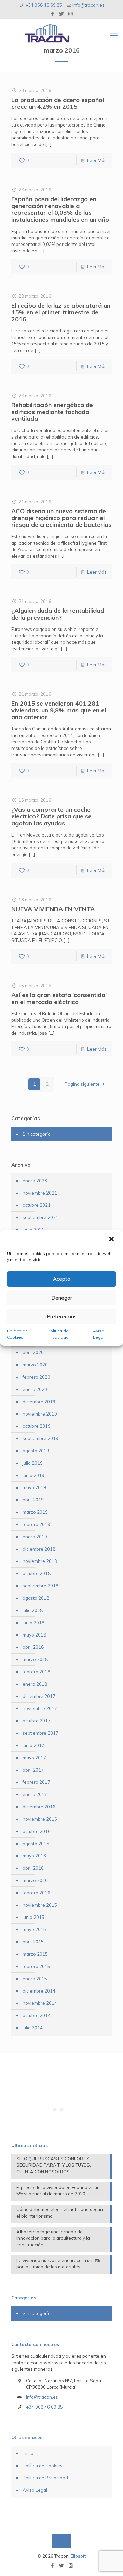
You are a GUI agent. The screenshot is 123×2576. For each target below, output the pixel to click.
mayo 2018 (34, 1635)
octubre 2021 (37, 1205)
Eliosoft (78, 2556)
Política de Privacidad (58, 1334)
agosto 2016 (36, 1844)
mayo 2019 (34, 1487)
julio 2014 (33, 2028)
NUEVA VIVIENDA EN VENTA (53, 909)
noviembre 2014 (40, 2003)
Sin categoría (37, 1134)
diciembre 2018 (39, 1549)
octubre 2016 (37, 1831)
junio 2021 (33, 1230)
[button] (112, 1240)
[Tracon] (68, 33)
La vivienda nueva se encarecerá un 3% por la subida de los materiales (58, 2263)
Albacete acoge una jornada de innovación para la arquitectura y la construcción (53, 2238)
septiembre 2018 (40, 1586)
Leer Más (97, 160)
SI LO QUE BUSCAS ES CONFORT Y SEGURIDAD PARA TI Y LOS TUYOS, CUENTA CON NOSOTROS (54, 2165)
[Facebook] (53, 14)
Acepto (62, 1279)
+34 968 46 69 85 (44, 5)
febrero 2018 (36, 1672)
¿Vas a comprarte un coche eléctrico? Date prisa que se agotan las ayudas (51, 816)
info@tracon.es (88, 5)
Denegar (62, 1298)
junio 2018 (33, 1623)
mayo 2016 (34, 1856)
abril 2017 (33, 1770)
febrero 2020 (36, 1377)
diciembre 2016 (39, 1807)
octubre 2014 (37, 2015)
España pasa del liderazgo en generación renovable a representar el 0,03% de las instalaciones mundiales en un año (60, 209)
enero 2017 (35, 1794)
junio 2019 (33, 1475)
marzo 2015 (35, 1954)
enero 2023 (35, 1181)
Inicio (28, 2453)
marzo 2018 (35, 1659)
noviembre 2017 (40, 1708)
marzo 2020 (35, 1365)
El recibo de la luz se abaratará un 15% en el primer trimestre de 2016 (61, 312)
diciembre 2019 (39, 1402)
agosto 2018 (36, 1598)
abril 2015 (33, 1942)
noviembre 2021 (40, 1193)
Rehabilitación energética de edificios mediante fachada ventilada (52, 412)
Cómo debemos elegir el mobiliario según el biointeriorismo (60, 2213)
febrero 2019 (36, 1524)
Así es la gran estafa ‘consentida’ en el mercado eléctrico (59, 998)
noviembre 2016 (40, 1819)
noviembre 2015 (40, 1905)
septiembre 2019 (40, 1438)
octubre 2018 (37, 1573)
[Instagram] (71, 14)
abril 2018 (33, 1647)
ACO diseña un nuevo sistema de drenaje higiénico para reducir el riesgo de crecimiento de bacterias (61, 518)
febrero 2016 (36, 1893)
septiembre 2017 (40, 1733)
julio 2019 (33, 1463)
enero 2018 (35, 1684)
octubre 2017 (37, 1721)
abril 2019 (33, 1500)
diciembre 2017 (39, 1696)
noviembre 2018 (40, 1561)
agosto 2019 (36, 1451)
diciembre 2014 (39, 1991)
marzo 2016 (35, 1880)
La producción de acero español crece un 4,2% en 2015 (58, 103)
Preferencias (62, 1316)
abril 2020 (33, 1352)
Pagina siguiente (82, 1084)
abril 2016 (33, 1868)
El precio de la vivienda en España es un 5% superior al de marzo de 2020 (58, 2190)
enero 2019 (35, 1537)
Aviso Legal (99, 1334)
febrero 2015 (36, 1966)
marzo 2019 (35, 1512)
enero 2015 (35, 1979)
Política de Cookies (17, 1334)
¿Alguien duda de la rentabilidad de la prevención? (58, 614)
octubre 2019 (37, 1426)
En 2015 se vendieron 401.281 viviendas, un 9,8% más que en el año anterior (59, 710)
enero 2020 (35, 1389)
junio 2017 (33, 1745)
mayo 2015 (34, 1929)
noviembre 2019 (40, 1414)
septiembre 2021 (40, 1217)
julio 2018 (33, 1610)
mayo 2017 (34, 1758)
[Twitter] (62, 14)
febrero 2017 (36, 1782)
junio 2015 (33, 1917)
